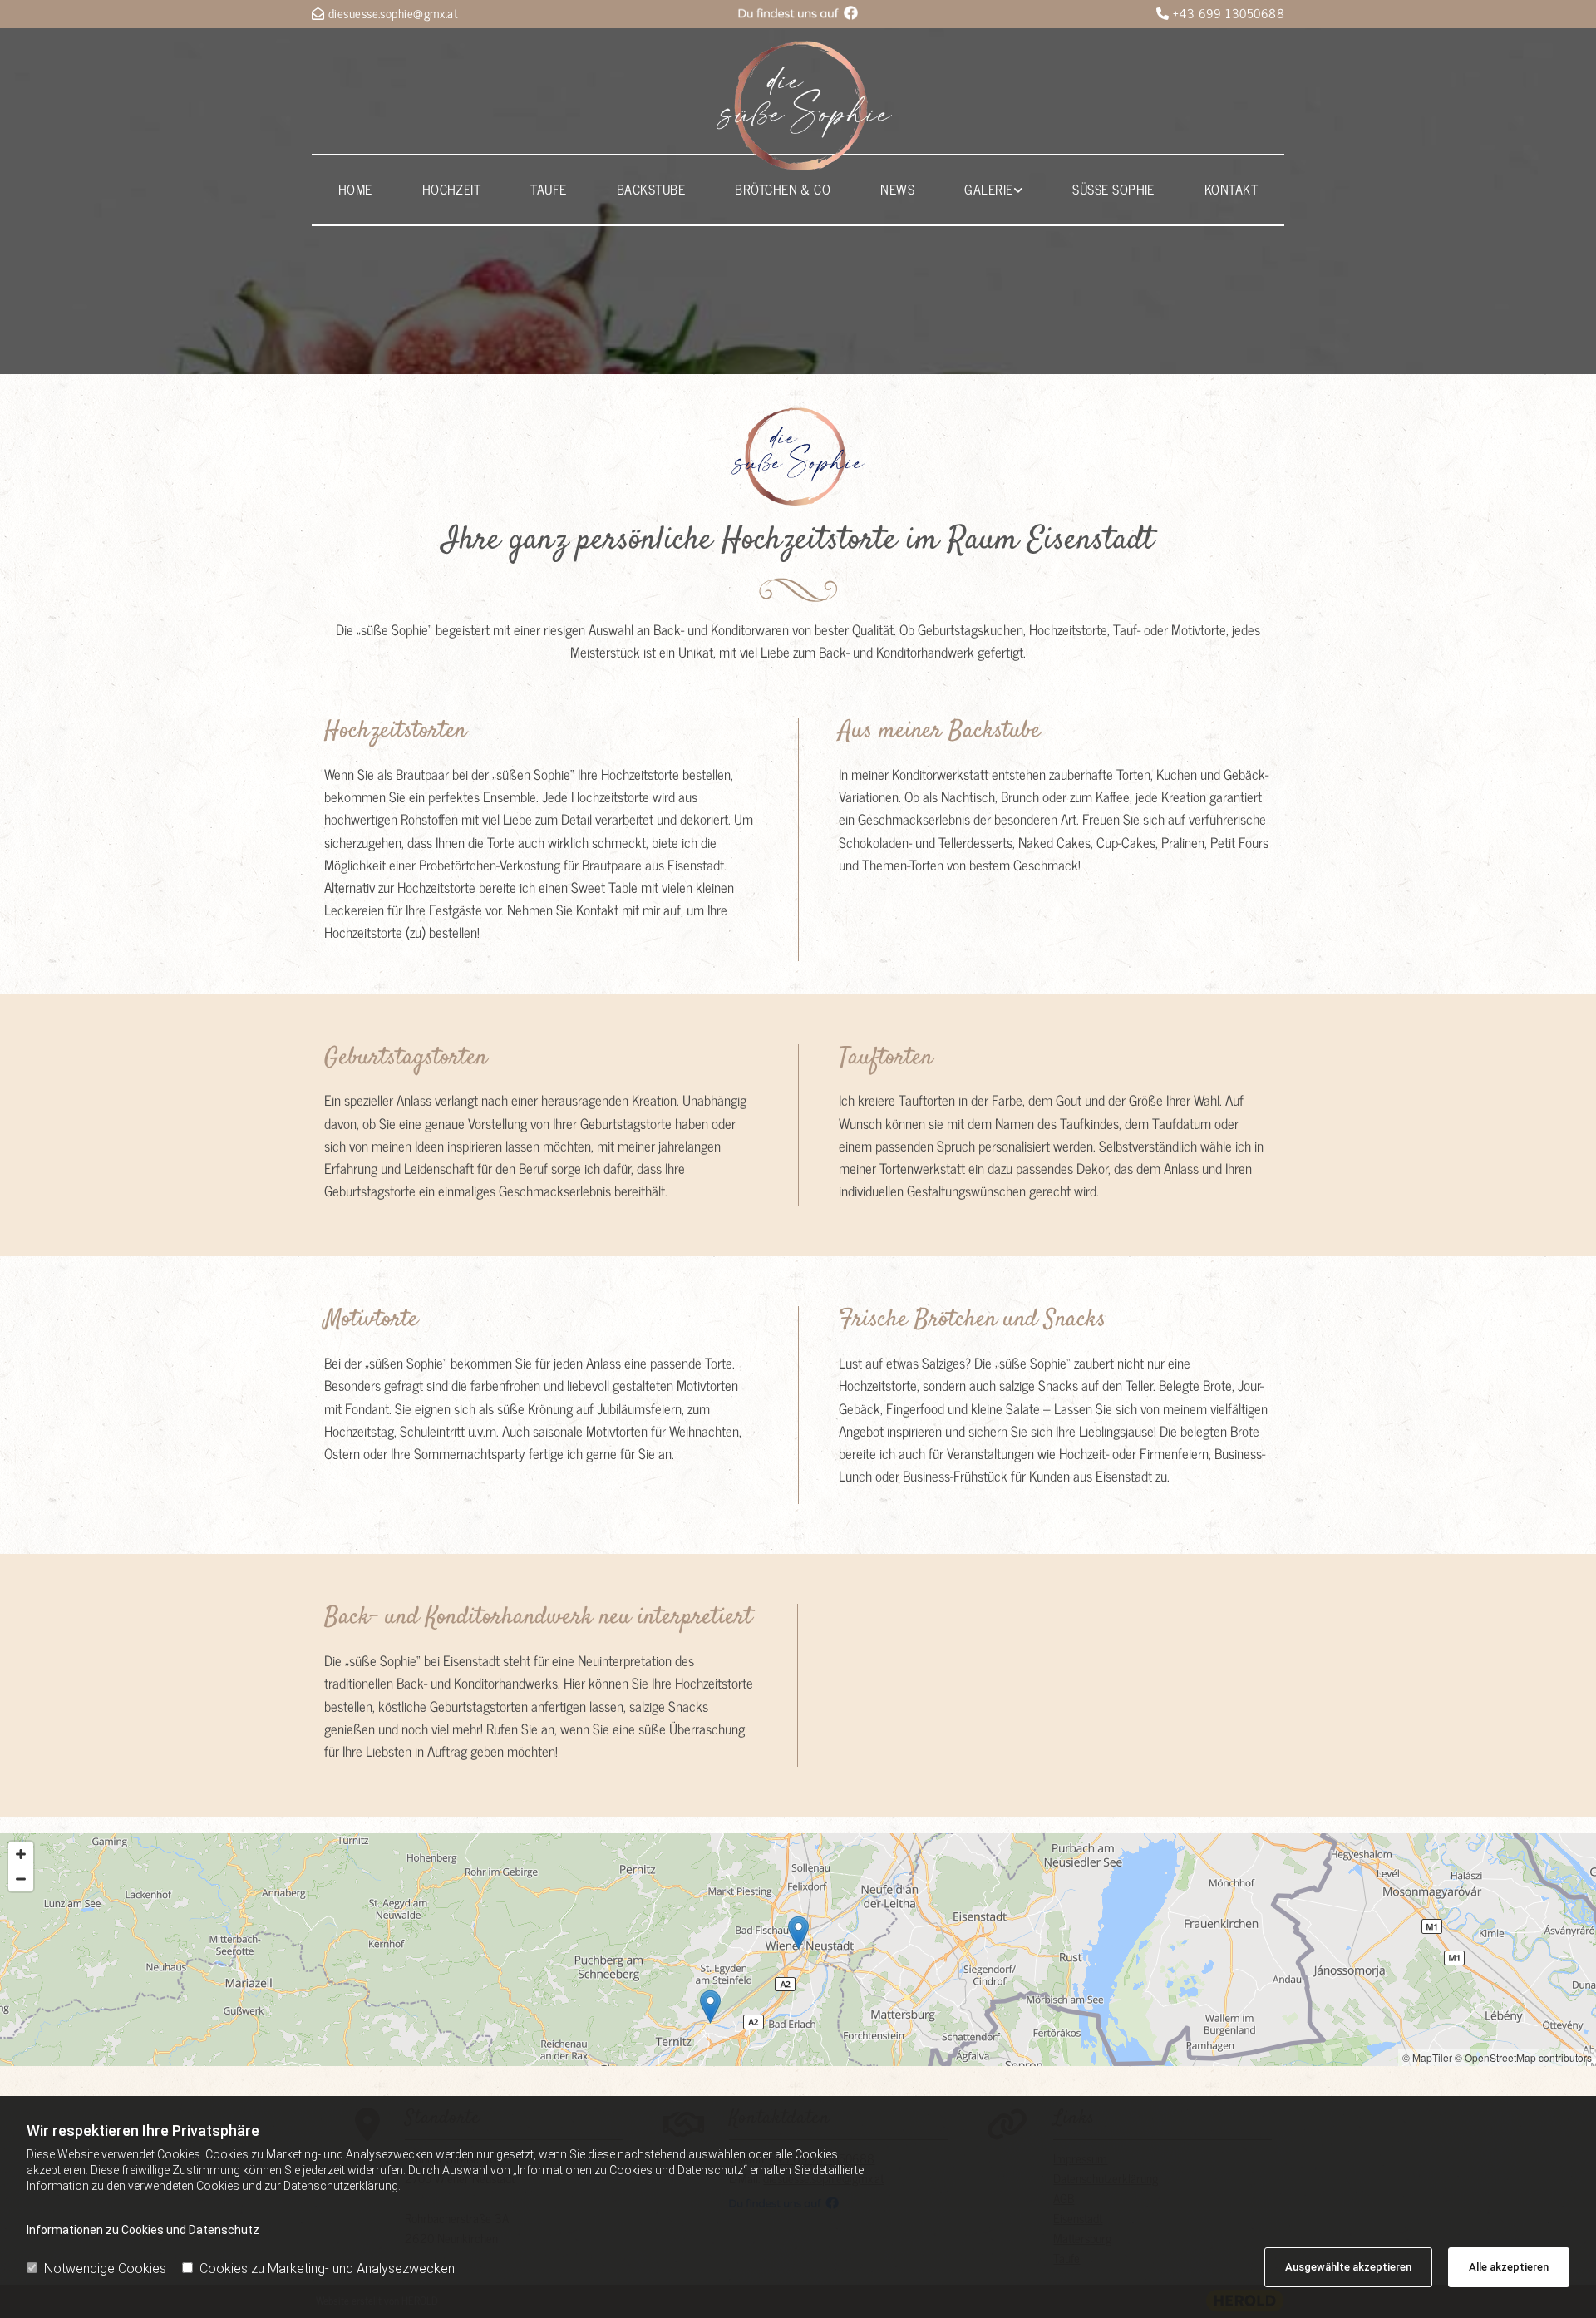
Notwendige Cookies (105, 2269)
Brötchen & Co (783, 189)
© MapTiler (1427, 2057)
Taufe (548, 189)
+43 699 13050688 (1229, 13)
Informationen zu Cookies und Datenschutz (143, 2230)
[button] (798, 1933)
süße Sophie (1113, 189)
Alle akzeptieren (1509, 2267)
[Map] (798, 1950)
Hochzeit (452, 189)
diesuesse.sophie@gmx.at (393, 13)
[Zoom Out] (21, 1879)
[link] (993, 190)
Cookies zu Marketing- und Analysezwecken (327, 2269)
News (897, 189)
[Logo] (805, 106)
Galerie (988, 189)
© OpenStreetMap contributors (1523, 2057)
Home (355, 189)
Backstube (651, 189)
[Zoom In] (21, 1854)
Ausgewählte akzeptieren (1348, 2267)
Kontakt (1231, 189)
